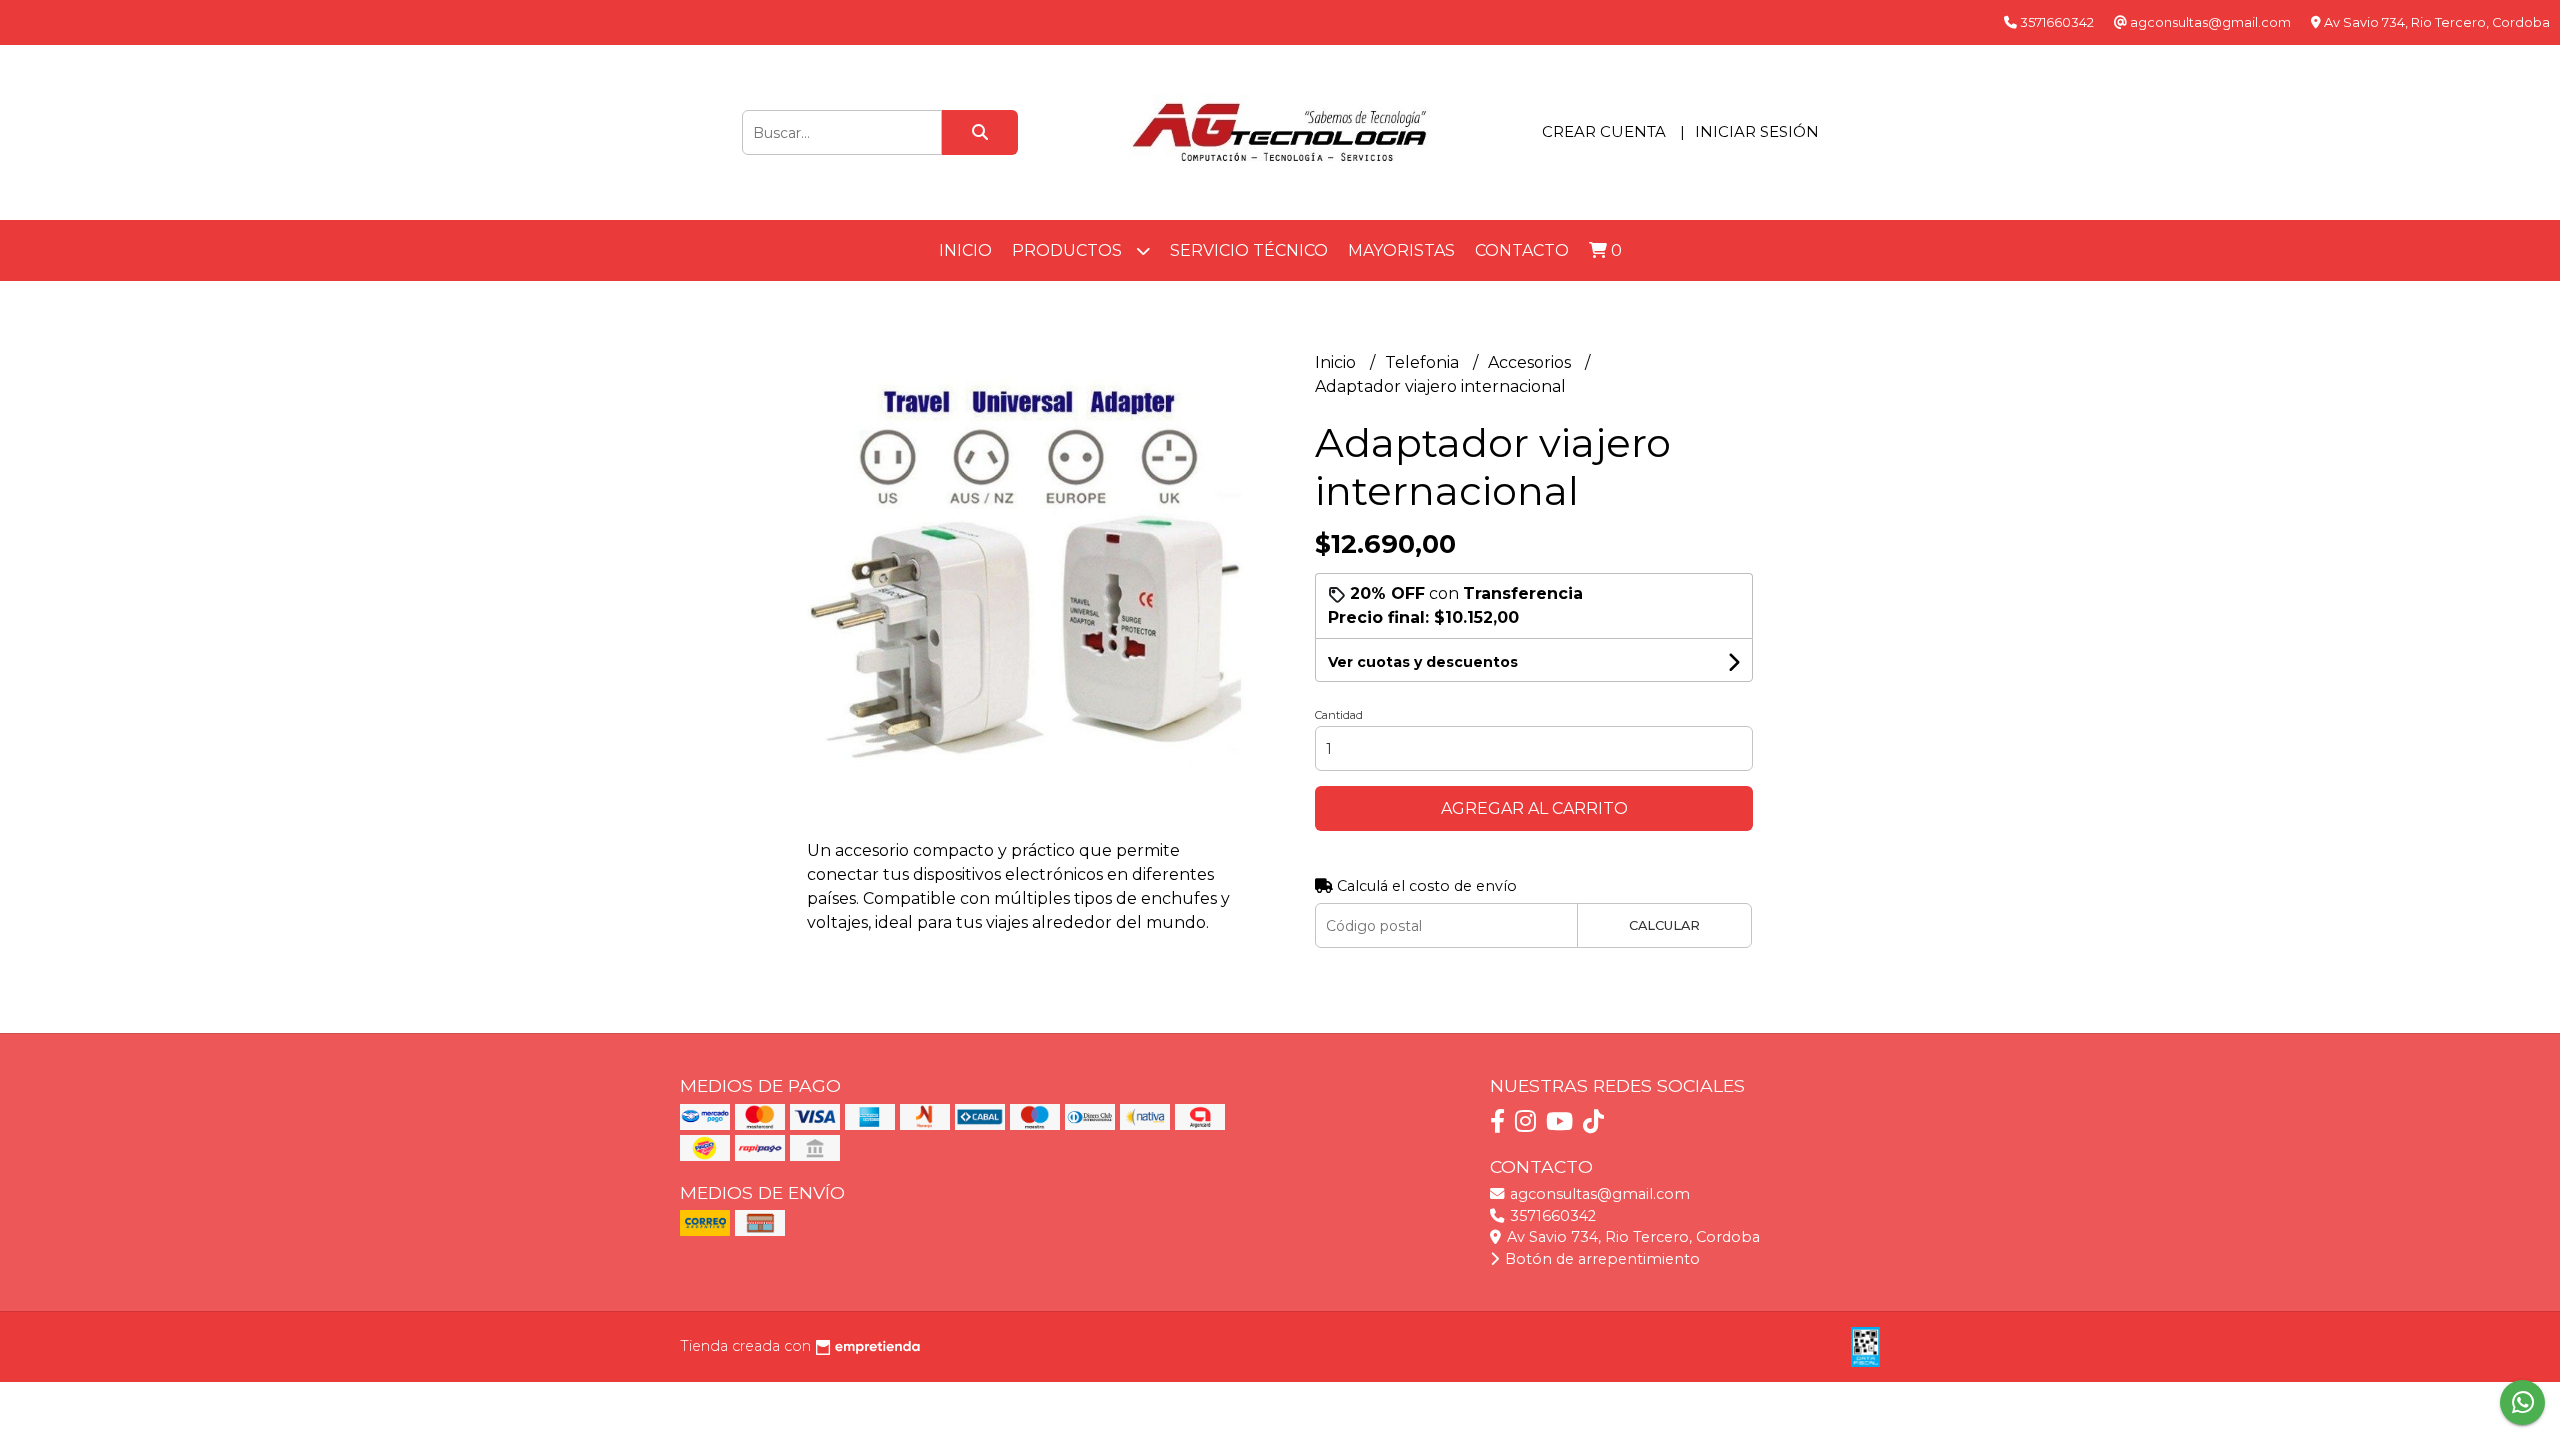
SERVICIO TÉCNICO (1249, 250)
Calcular (1664, 925)
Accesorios (1531, 362)
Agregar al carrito (1534, 808)
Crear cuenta (1604, 131)
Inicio (965, 250)
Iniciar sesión (1757, 131)
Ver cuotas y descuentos (1423, 662)
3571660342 (1551, 1216)
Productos (1069, 250)
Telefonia (1424, 362)
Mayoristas (1401, 250)
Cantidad (1339, 715)
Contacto (1522, 250)
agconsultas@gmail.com (1598, 1194)
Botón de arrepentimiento (1600, 1259)
